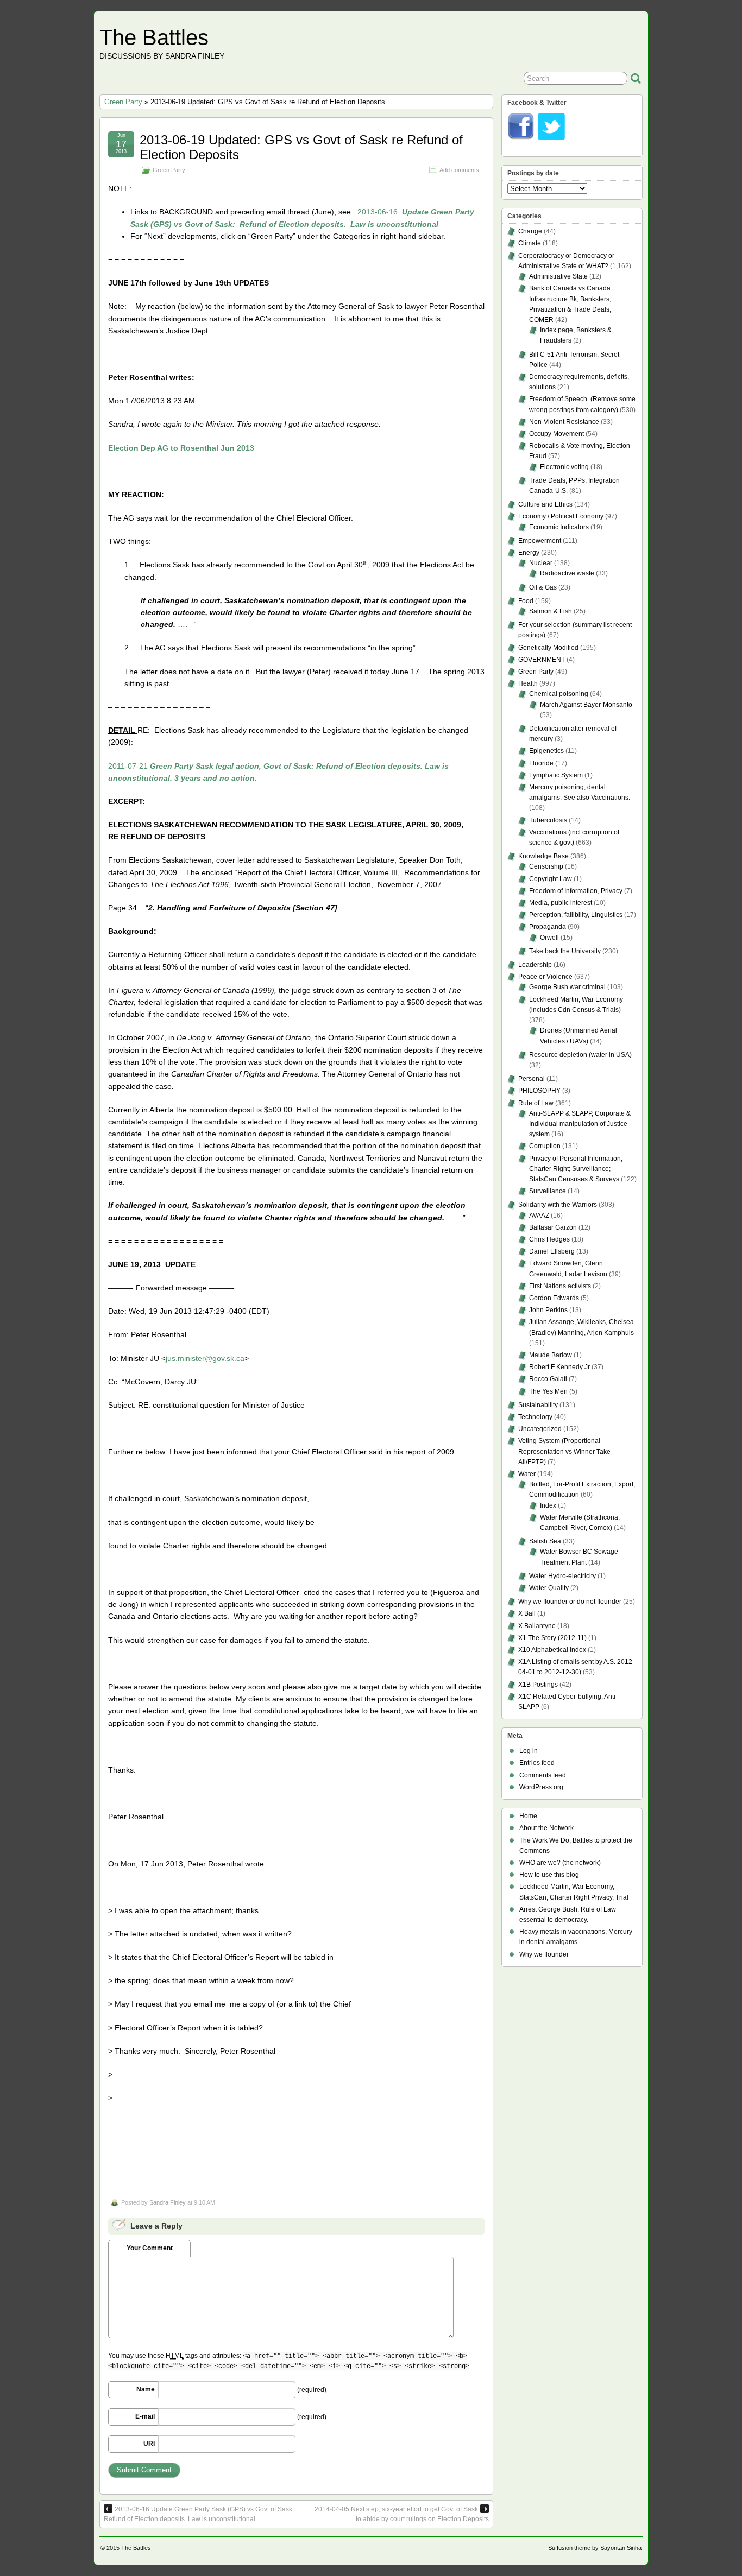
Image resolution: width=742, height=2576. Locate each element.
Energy (529, 553)
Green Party (123, 102)
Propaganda (548, 927)
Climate (530, 243)
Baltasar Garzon (553, 1227)
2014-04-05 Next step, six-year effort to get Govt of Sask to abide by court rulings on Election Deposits (402, 2514)
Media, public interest (561, 903)
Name (146, 2389)
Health (528, 683)
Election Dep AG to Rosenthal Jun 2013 (181, 448)
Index (548, 1505)
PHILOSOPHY (539, 1091)
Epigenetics (546, 751)
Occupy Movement (556, 434)
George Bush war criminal (567, 987)
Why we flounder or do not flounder (570, 1602)
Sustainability (538, 1405)
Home (528, 1816)
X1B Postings (538, 1685)
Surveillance (548, 1191)
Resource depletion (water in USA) (580, 1055)
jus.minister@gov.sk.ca (205, 1358)
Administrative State (558, 276)
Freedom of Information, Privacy (576, 891)
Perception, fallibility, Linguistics (576, 915)
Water (527, 1474)
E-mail (145, 2416)
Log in (529, 1751)
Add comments (459, 170)
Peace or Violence (545, 977)
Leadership (535, 965)
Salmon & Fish (551, 611)
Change (530, 231)
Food (526, 601)
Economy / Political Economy (561, 516)
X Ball (527, 1613)
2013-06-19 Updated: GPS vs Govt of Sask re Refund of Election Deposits (301, 147)
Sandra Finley (168, 2202)
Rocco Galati (548, 1379)
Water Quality (549, 1588)
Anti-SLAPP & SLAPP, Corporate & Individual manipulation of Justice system (580, 1124)
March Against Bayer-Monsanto (586, 705)
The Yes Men (548, 1391)
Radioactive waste (567, 573)
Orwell (549, 938)
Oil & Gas (543, 587)
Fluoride (541, 763)
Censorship (546, 866)
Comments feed (543, 1775)
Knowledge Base (543, 856)
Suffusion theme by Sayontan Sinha (595, 2548)
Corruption (545, 1146)
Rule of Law (536, 1103)
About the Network (546, 1828)
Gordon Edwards (554, 1298)
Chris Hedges (549, 1239)
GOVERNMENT (542, 660)
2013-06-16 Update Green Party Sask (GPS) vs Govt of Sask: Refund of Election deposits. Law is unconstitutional (199, 2514)
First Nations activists (560, 1286)
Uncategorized (540, 1429)
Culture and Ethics (545, 504)
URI (149, 2444)
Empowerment (540, 541)
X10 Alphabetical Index (552, 1650)
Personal (532, 1079)
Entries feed (537, 1763)
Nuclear (541, 563)
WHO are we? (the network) (560, 1863)
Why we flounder (544, 1954)
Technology (535, 1417)
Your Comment (150, 2248)
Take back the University (565, 951)
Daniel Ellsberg (552, 1251)
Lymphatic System (556, 775)
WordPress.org (541, 1787)
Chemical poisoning (559, 694)
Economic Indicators (559, 527)
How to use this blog (549, 1875)
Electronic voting (564, 467)
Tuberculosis (548, 820)
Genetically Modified (548, 648)
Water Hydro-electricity (562, 1576)
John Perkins (548, 1310)
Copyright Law (551, 879)
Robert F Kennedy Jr (559, 1367)
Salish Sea (545, 1541)
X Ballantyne (537, 1626)
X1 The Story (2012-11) (552, 1638)
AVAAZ (539, 1216)
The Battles (154, 37)
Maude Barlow (551, 1355)
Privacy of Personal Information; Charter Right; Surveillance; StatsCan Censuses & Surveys (576, 1169)
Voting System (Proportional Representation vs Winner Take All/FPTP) (564, 1451)
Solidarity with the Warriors (558, 1205)
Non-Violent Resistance (564, 422)
